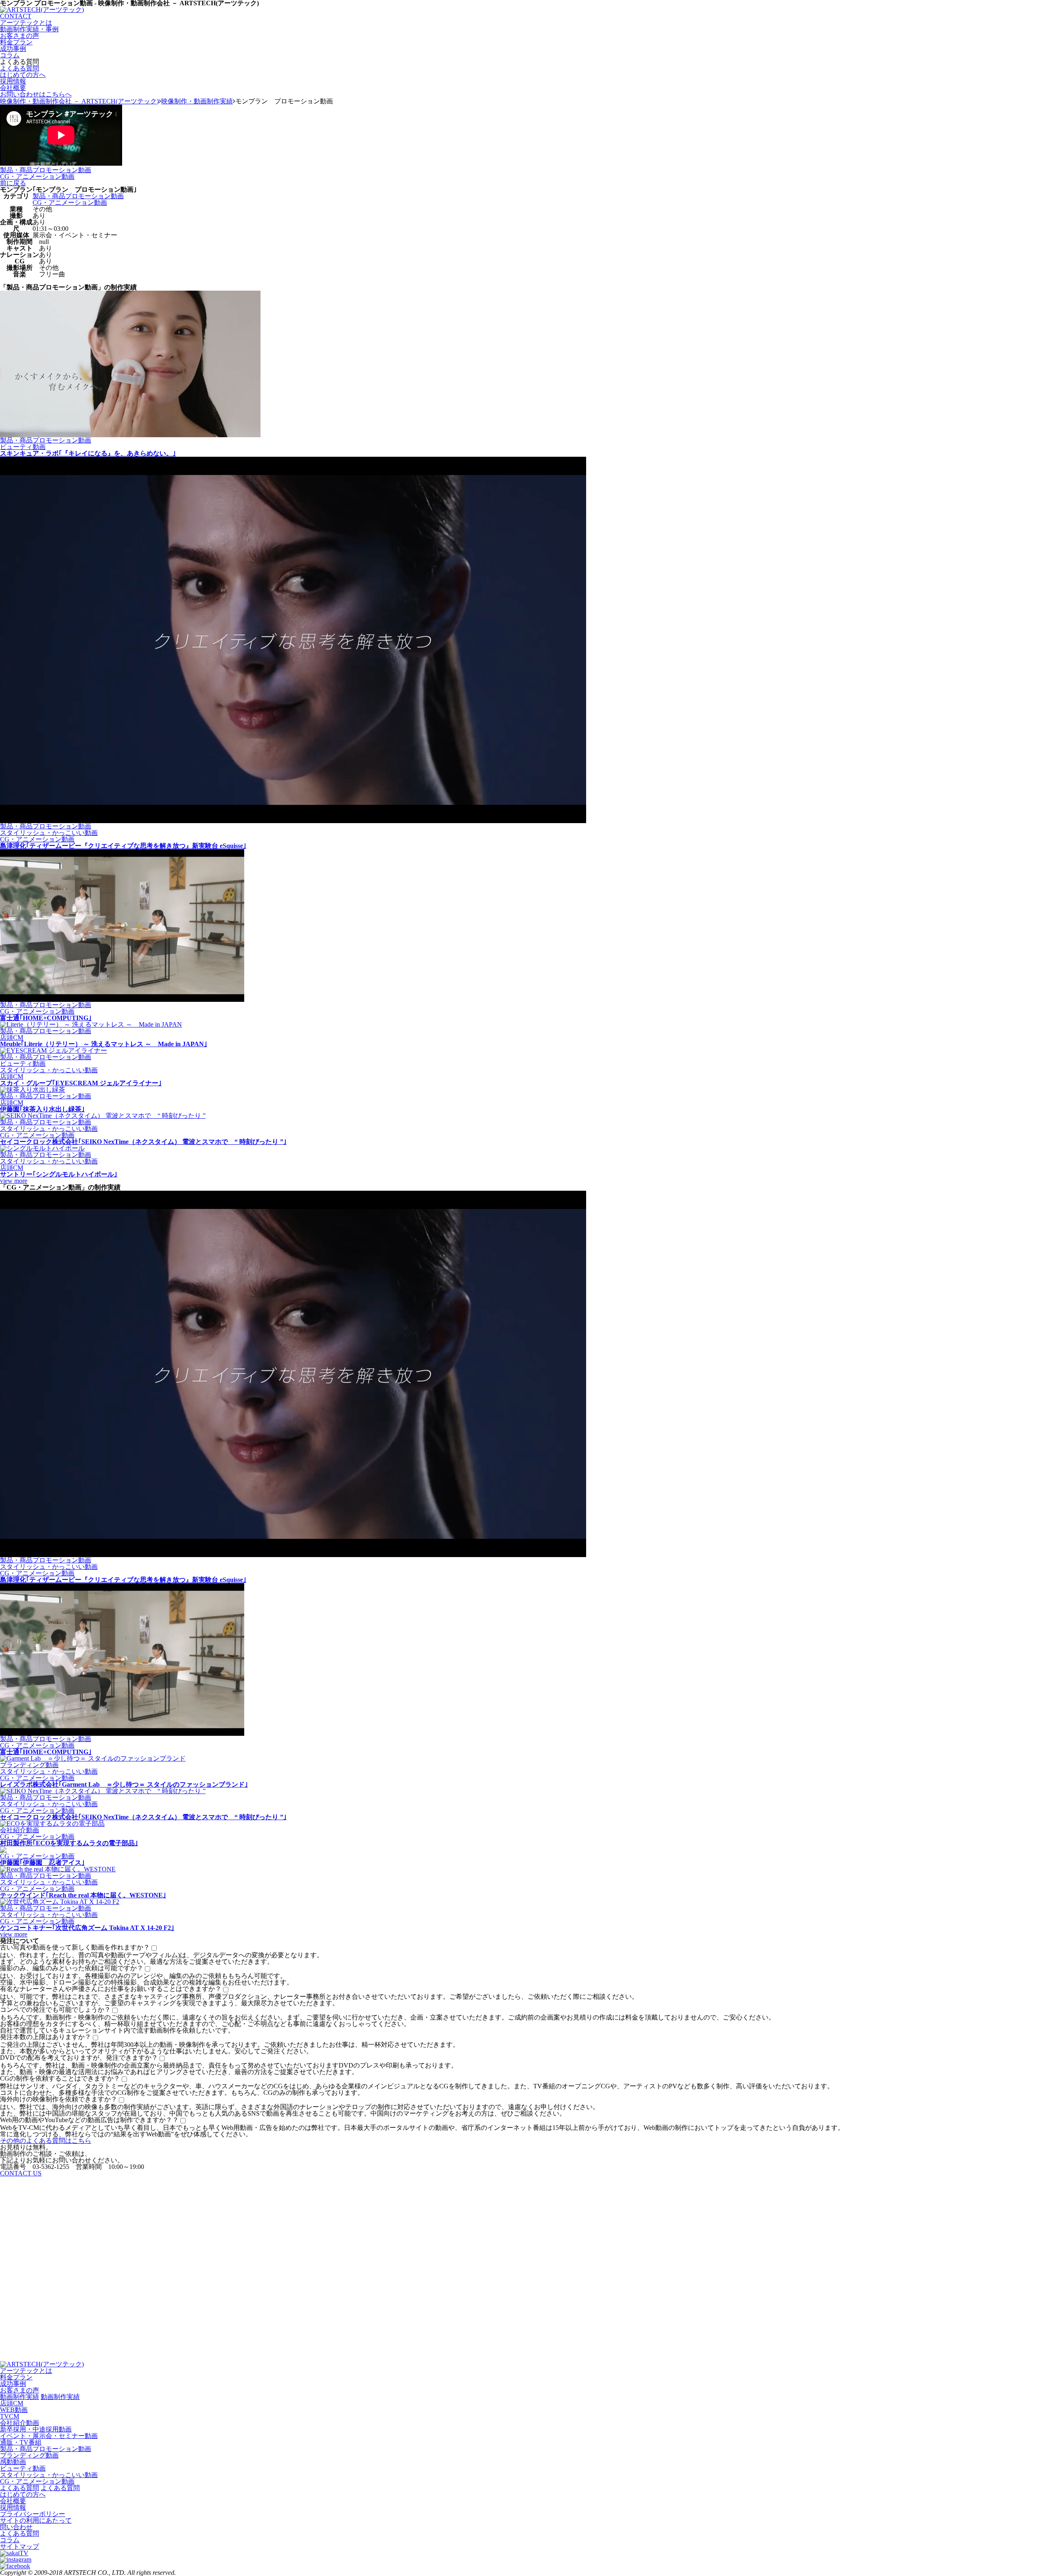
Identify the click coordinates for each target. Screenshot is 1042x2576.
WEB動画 (14, 2410)
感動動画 (13, 2462)
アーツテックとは (26, 23)
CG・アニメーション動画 (37, 176)
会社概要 (13, 88)
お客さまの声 (20, 36)
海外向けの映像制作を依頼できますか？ (59, 2099)
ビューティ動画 (23, 2468)
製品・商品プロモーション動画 (46, 170)
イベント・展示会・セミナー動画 (49, 2436)
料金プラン (16, 42)
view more (14, 1181)
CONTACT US (21, 2173)
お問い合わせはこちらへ (36, 94)
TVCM (10, 2416)
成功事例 (13, 49)
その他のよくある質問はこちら (46, 2141)
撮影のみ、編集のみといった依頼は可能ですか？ (72, 1968)
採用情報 (13, 81)
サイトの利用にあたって (36, 2520)
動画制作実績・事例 (29, 29)
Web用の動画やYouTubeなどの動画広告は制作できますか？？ (89, 2120)
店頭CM (12, 2403)
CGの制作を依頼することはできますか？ (60, 2078)
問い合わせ (16, 2527)
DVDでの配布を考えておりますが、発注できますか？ (79, 2058)
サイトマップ (20, 2546)
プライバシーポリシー (33, 2514)
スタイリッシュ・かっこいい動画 (49, 2475)
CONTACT (16, 16)
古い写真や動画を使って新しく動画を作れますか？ (75, 1947)
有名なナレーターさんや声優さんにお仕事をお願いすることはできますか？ (111, 1989)
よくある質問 (20, 68)
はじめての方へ (23, 75)
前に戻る (13, 183)
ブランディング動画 (29, 2455)
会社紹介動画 (20, 2423)
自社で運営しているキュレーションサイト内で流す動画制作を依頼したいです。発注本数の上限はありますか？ (117, 2034)
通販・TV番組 (21, 2442)
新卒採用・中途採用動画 (36, 2429)
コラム (10, 55)
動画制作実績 (20, 2397)
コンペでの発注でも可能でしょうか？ (55, 2010)
